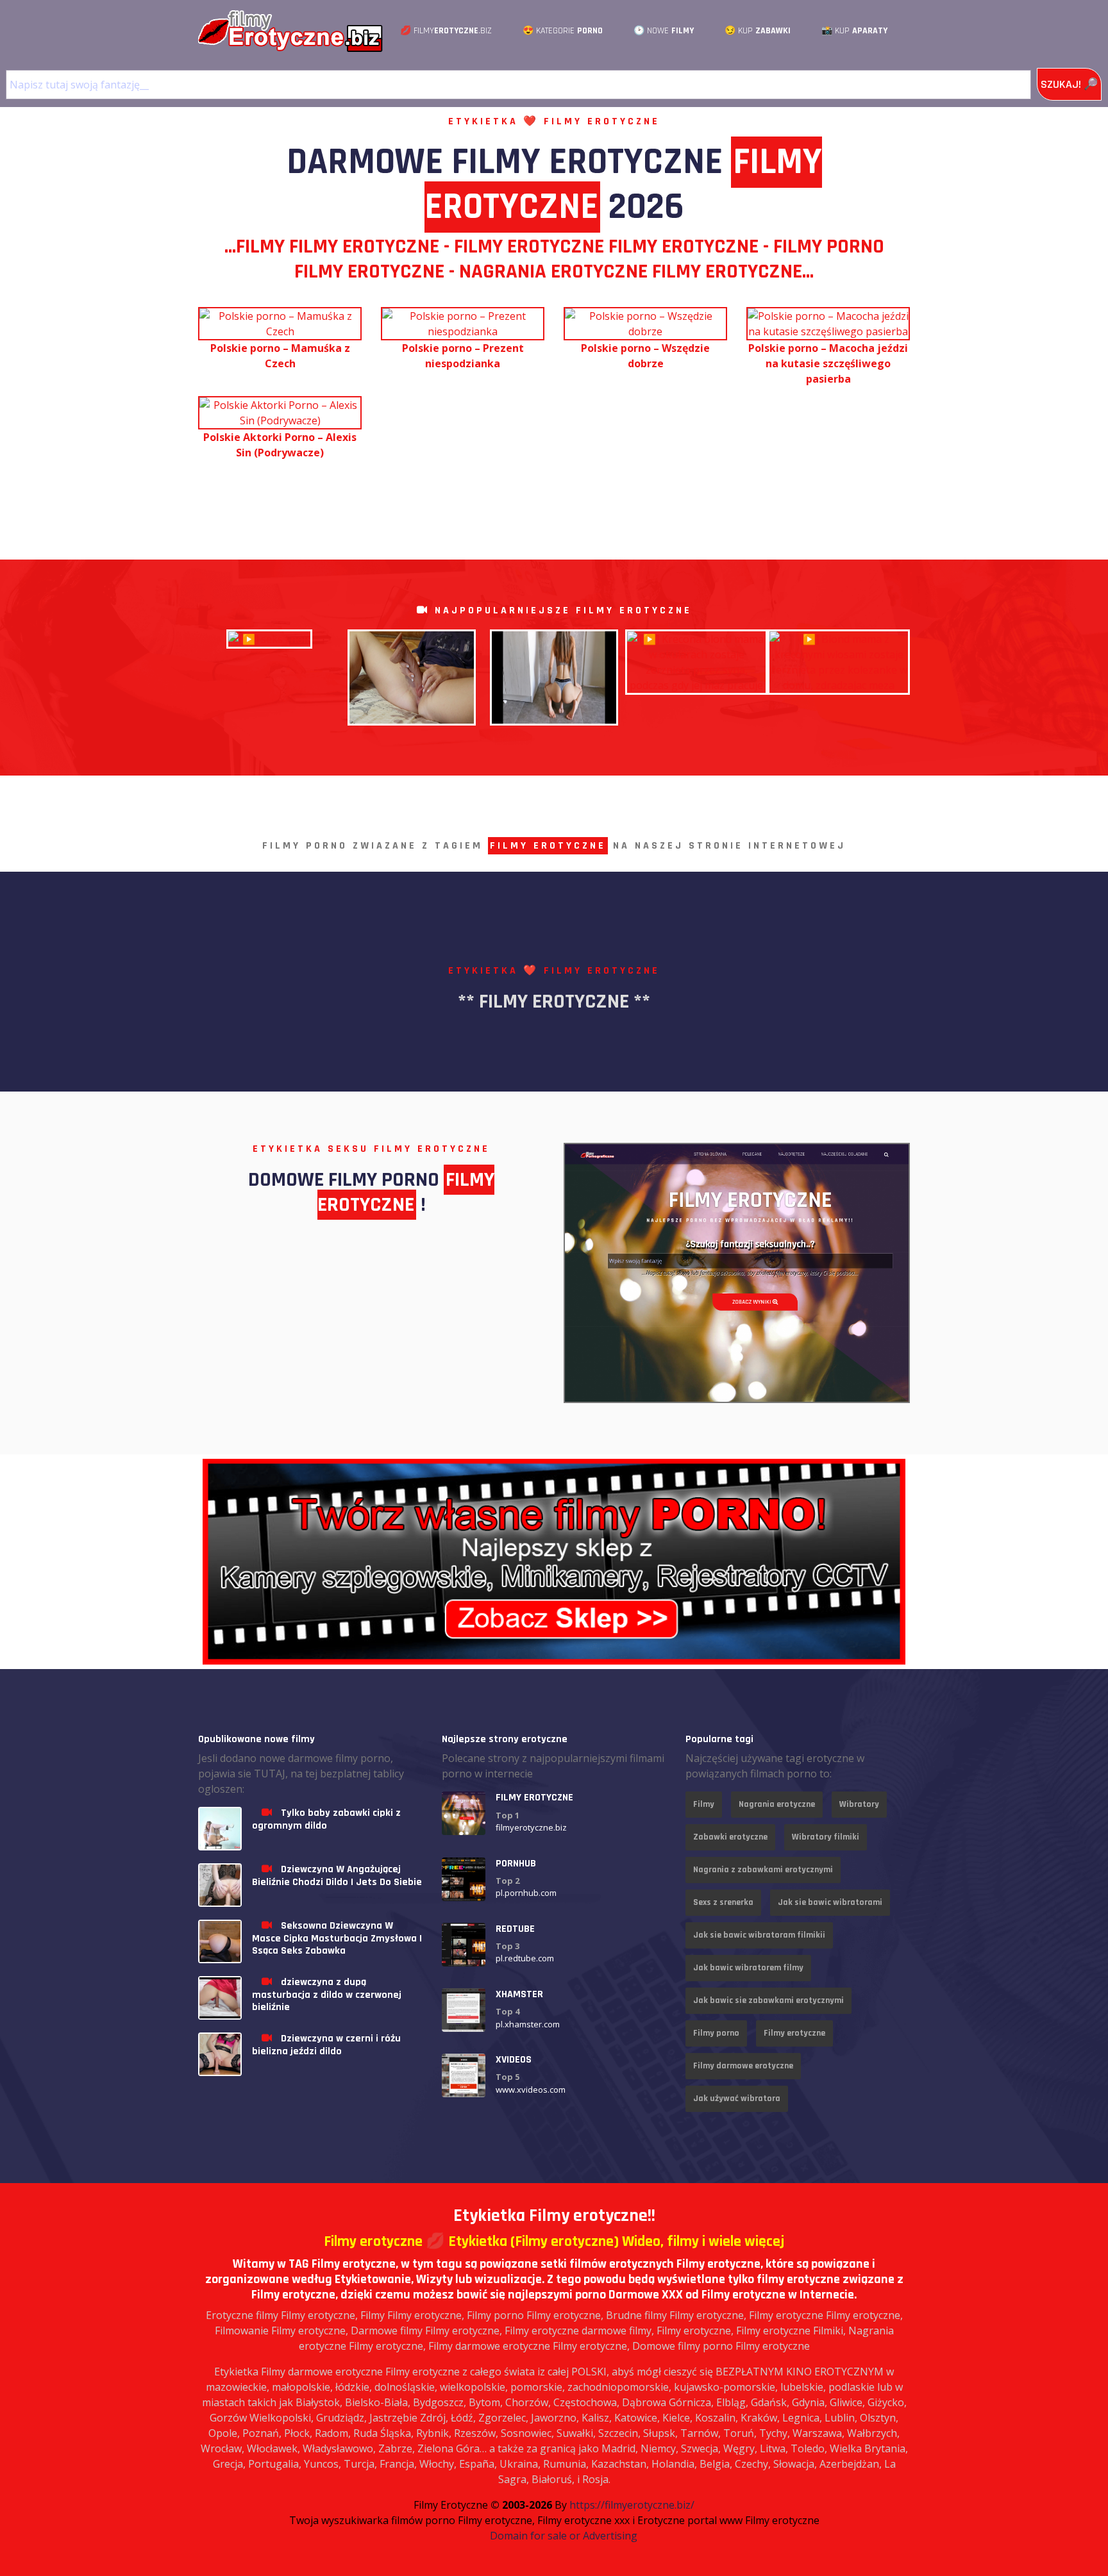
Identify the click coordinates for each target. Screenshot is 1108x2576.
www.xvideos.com (531, 2090)
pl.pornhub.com (526, 1893)
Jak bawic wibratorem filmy (748, 1968)
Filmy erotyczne (794, 2033)
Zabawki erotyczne (730, 1837)
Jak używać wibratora (737, 2098)
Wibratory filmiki (826, 1837)
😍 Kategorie (563, 31)
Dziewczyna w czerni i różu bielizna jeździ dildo (326, 2045)
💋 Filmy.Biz (446, 31)
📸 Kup (854, 31)
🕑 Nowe (664, 31)
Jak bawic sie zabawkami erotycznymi (768, 2000)
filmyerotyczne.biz (531, 1827)
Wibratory (859, 1804)
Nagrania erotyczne (777, 1804)
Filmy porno (716, 2033)
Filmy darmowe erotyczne (743, 2066)
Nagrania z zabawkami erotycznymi (763, 1870)
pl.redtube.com (525, 1958)
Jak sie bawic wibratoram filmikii (759, 1935)
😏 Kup (758, 31)
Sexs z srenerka (723, 1902)
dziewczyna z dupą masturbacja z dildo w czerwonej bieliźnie (327, 1994)
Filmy (704, 1804)
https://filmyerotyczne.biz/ (632, 2505)
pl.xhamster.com (528, 2024)
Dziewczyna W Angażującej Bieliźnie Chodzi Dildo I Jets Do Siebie (337, 1875)
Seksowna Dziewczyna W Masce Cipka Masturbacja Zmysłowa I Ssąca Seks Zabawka (337, 1938)
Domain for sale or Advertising (564, 2536)
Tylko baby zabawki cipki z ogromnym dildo (326, 1819)
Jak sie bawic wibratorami (830, 1902)
